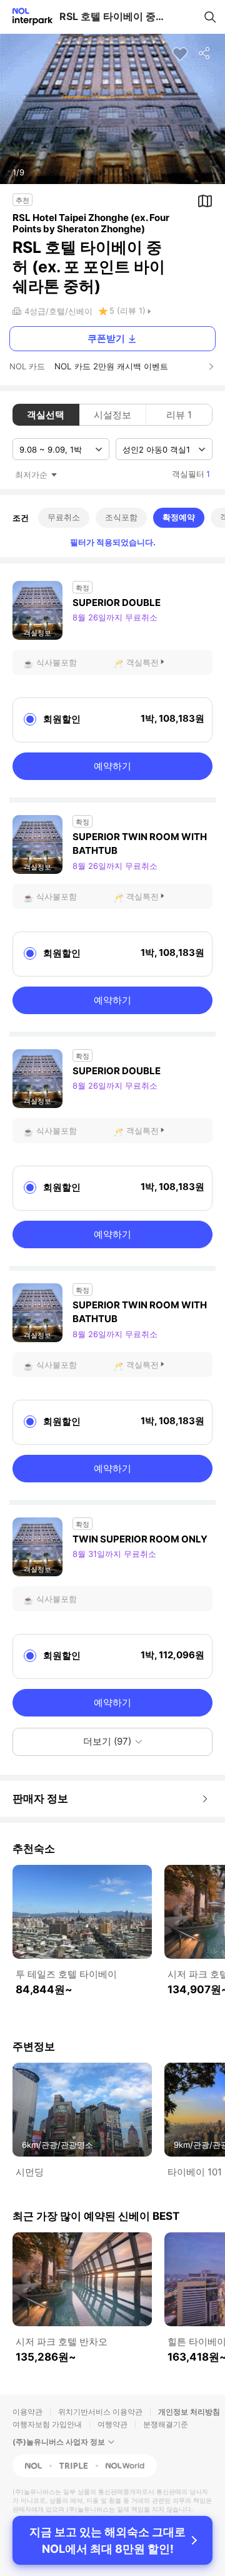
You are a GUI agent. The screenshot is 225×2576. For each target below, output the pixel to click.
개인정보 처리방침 (189, 2412)
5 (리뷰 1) (127, 310)
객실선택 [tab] (46, 415)
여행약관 (112, 2424)
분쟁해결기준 (166, 2424)
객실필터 (191, 474)
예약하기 (112, 766)
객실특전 (142, 662)
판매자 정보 (40, 1799)
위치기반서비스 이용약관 (100, 2412)
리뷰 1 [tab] (179, 415)
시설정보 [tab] (112, 415)
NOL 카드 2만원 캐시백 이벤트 (111, 366)
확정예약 (179, 517)
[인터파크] (27, 17)
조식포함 (121, 517)
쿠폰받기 (106, 338)
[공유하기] (205, 54)
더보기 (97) (107, 1741)
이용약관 (27, 2412)
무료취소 (64, 517)
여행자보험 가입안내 (47, 2424)
